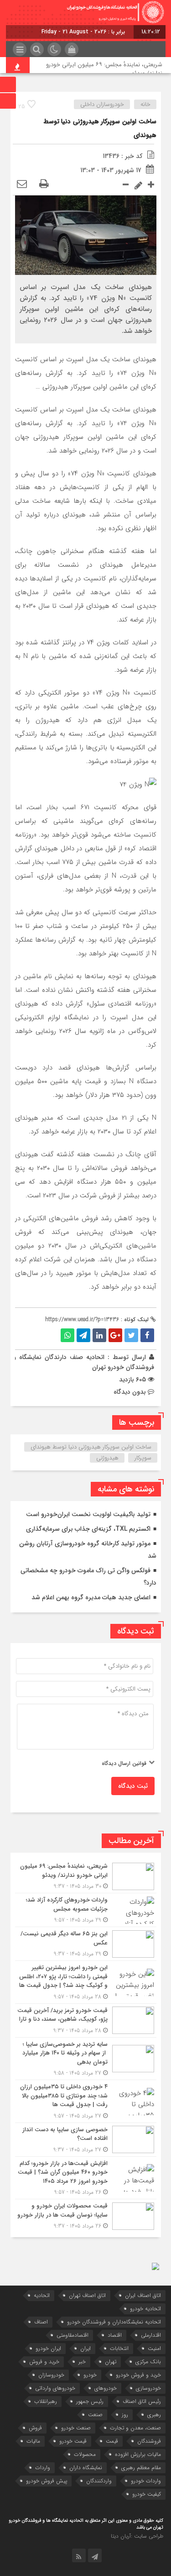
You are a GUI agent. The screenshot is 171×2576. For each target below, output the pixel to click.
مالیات (33, 2441)
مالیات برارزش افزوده (138, 2454)
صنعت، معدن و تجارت (135, 2428)
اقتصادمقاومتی (73, 2335)
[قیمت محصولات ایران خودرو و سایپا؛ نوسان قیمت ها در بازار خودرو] (86, 2215)
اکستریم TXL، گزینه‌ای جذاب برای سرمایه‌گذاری (88, 1529)
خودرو (90, 2375)
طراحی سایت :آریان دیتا (137, 2536)
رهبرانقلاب (46, 2401)
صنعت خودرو (76, 2428)
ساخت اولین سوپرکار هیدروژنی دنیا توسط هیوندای (91, 1447)
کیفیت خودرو (147, 2494)
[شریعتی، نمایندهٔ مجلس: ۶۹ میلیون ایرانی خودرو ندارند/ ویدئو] (86, 1876)
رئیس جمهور (90, 2401)
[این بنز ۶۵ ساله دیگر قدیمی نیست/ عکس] (86, 1944)
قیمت (112, 2441)
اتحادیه (42, 2295)
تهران (111, 2362)
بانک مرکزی (148, 2362)
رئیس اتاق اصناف (142, 2401)
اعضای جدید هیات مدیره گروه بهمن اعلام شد (91, 1597)
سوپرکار (143, 1458)
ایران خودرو (48, 2348)
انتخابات (119, 2348)
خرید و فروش (44, 2362)
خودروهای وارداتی (55, 2388)
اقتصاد (115, 2335)
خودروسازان (51, 2375)
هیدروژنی (107, 1458)
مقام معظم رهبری (141, 2468)
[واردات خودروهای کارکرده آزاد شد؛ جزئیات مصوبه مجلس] (86, 1910)
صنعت (95, 2415)
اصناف (41, 2322)
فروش (35, 2428)
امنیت (154, 2348)
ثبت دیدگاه (133, 1786)
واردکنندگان (99, 2481)
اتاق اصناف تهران (87, 2295)
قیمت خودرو (73, 2441)
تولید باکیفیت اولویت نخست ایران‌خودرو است (88, 1514)
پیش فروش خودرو (47, 2481)
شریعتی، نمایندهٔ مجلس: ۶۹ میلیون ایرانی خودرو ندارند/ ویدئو (104, 69)
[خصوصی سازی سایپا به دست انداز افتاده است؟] (86, 2140)
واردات (43, 2468)
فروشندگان (149, 2441)
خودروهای (106, 2388)
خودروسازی (148, 2388)
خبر (82, 2362)
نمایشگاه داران (86, 2468)
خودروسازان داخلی (102, 104)
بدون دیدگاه (130, 1392)
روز (125, 2415)
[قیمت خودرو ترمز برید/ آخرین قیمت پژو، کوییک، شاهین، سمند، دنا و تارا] (86, 2020)
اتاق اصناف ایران (143, 2295)
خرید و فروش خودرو (138, 2375)
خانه (145, 104)
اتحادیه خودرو (145, 2309)
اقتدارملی (151, 2335)
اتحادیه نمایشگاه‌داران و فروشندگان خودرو (114, 2322)
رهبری (154, 2415)
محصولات (85, 2454)
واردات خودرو (146, 2481)
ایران (85, 2348)
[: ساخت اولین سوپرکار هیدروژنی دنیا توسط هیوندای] (22, 184)
